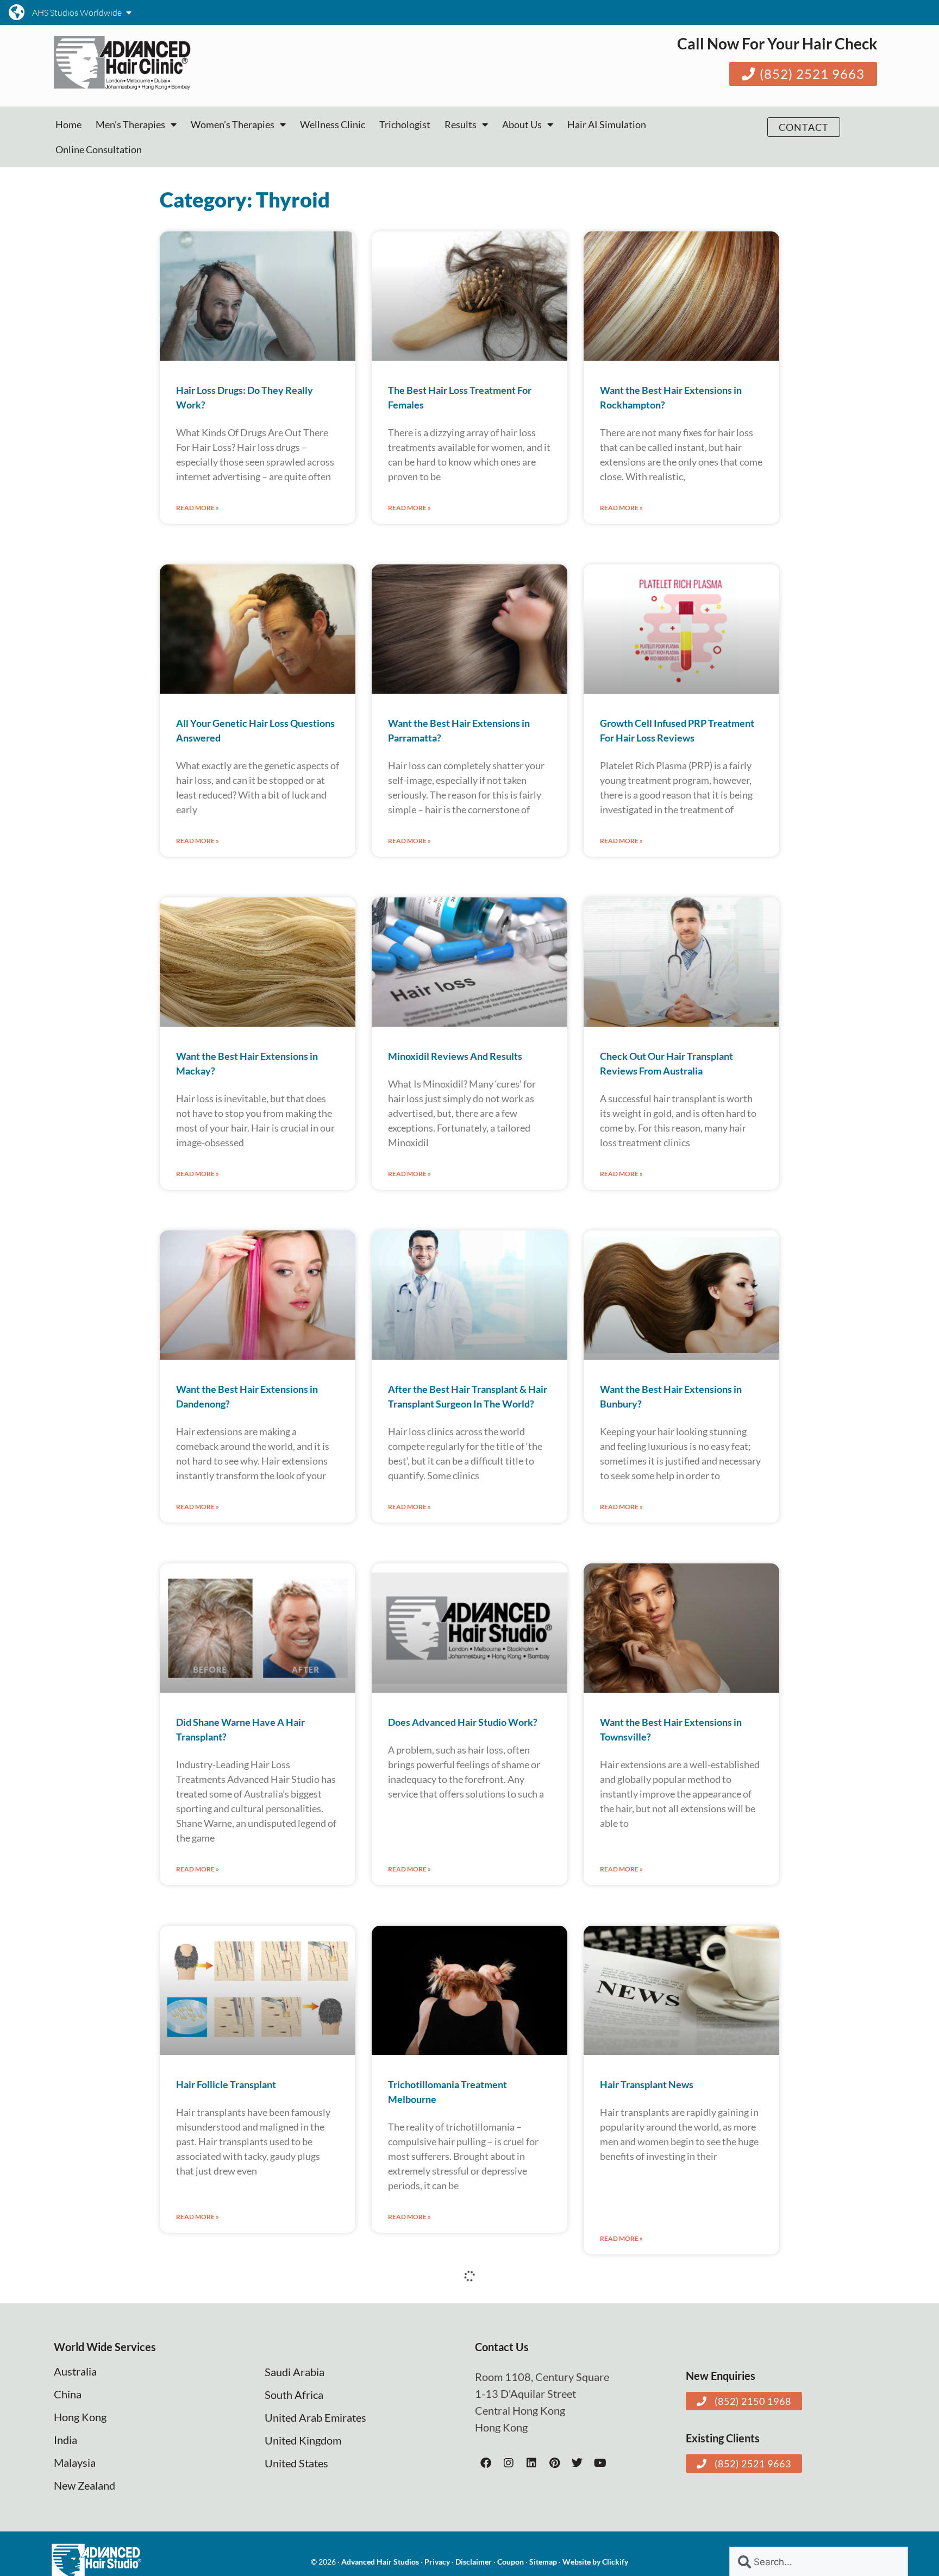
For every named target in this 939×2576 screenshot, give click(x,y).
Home (68, 124)
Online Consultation (99, 149)
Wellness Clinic (333, 124)
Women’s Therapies (233, 124)
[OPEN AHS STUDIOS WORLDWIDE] (129, 12)
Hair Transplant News (647, 2084)
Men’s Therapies (130, 124)
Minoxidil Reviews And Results (455, 1056)
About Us (522, 124)
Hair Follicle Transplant (226, 2084)
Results (461, 124)
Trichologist (405, 124)
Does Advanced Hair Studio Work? (463, 1722)
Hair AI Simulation (607, 124)
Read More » (198, 508)
